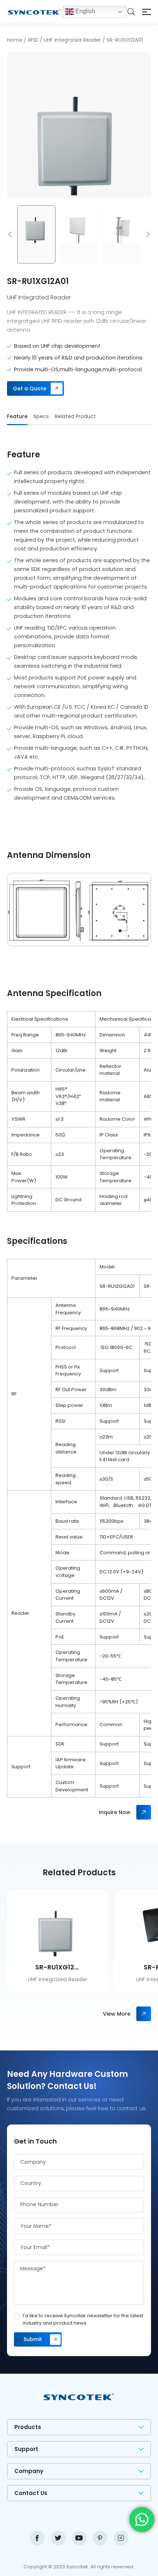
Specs (41, 416)
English (85, 11)
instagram (121, 2538)
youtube (79, 2538)
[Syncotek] (35, 12)
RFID (33, 40)
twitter (58, 2538)
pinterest (100, 2538)
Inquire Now (115, 1812)
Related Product (75, 416)
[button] (10, 234)
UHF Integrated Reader (72, 40)
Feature (17, 416)
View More (117, 2014)
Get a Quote (30, 388)
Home (15, 40)
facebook (37, 2538)
